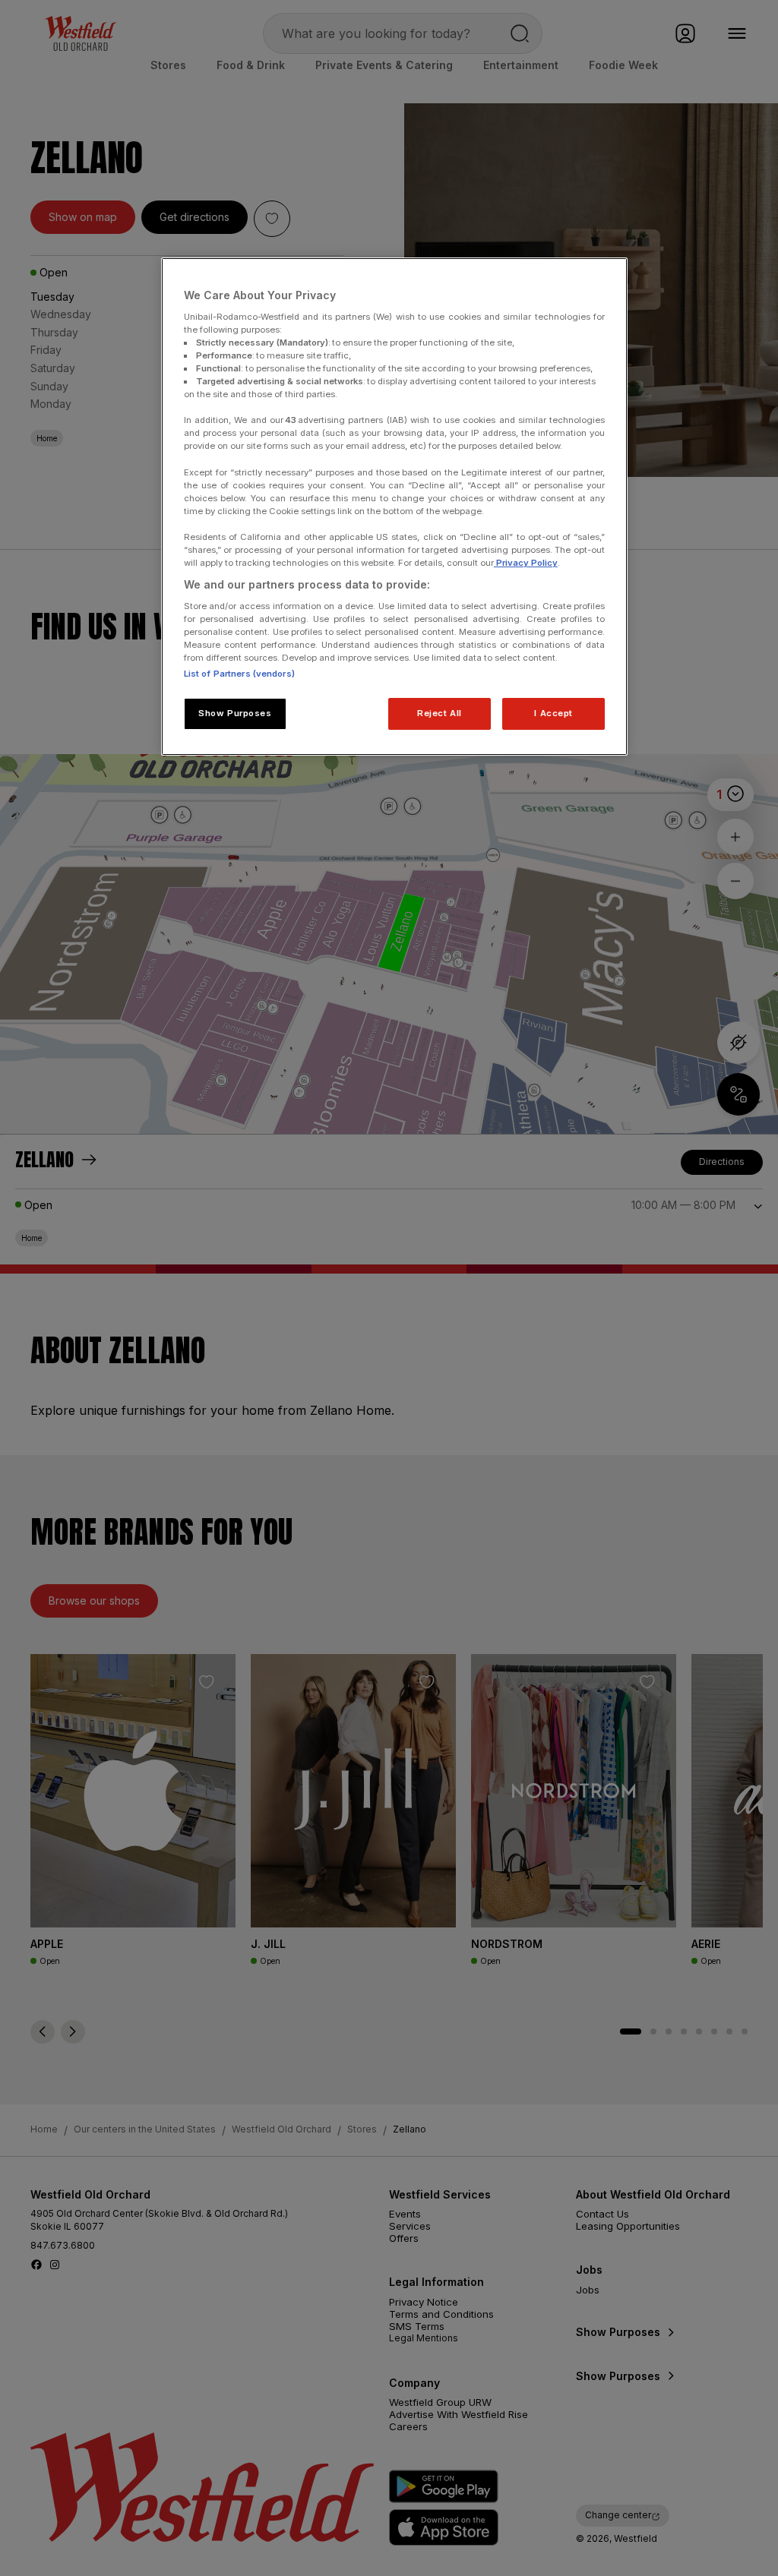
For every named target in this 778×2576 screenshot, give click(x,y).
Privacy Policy (526, 563)
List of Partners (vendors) (239, 674)
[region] (394, 507)
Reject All (440, 713)
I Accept (553, 713)
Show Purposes (235, 713)
